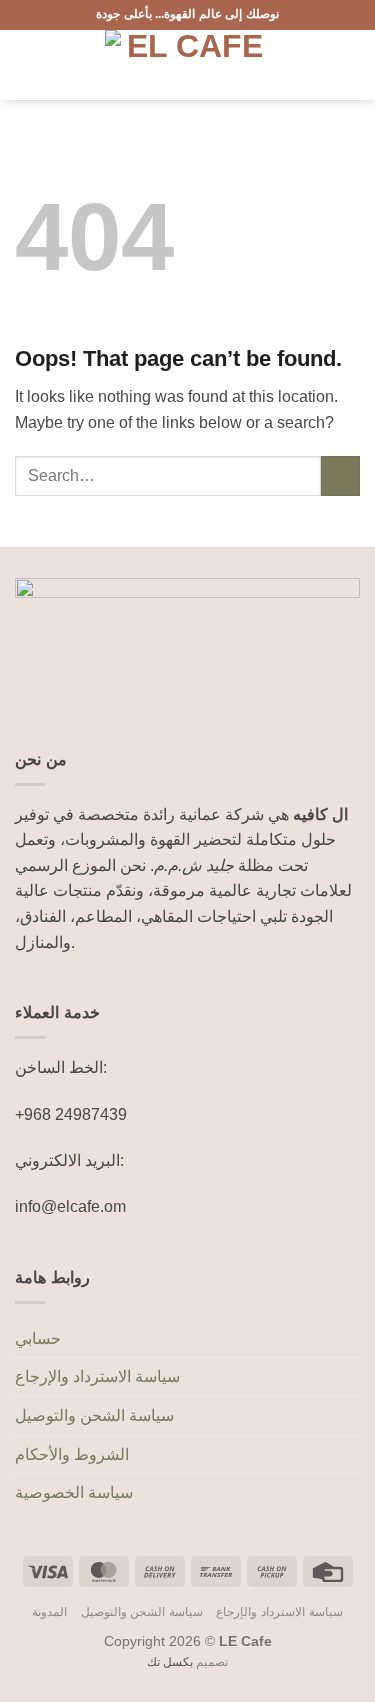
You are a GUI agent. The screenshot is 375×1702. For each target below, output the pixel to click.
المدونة (49, 1612)
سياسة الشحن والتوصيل (94, 1415)
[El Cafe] (188, 65)
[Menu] (27, 64)
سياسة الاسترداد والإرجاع (97, 1376)
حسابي (38, 1338)
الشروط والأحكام (72, 1454)
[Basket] (350, 65)
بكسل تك (170, 1662)
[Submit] (340, 475)
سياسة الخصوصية (74, 1492)
